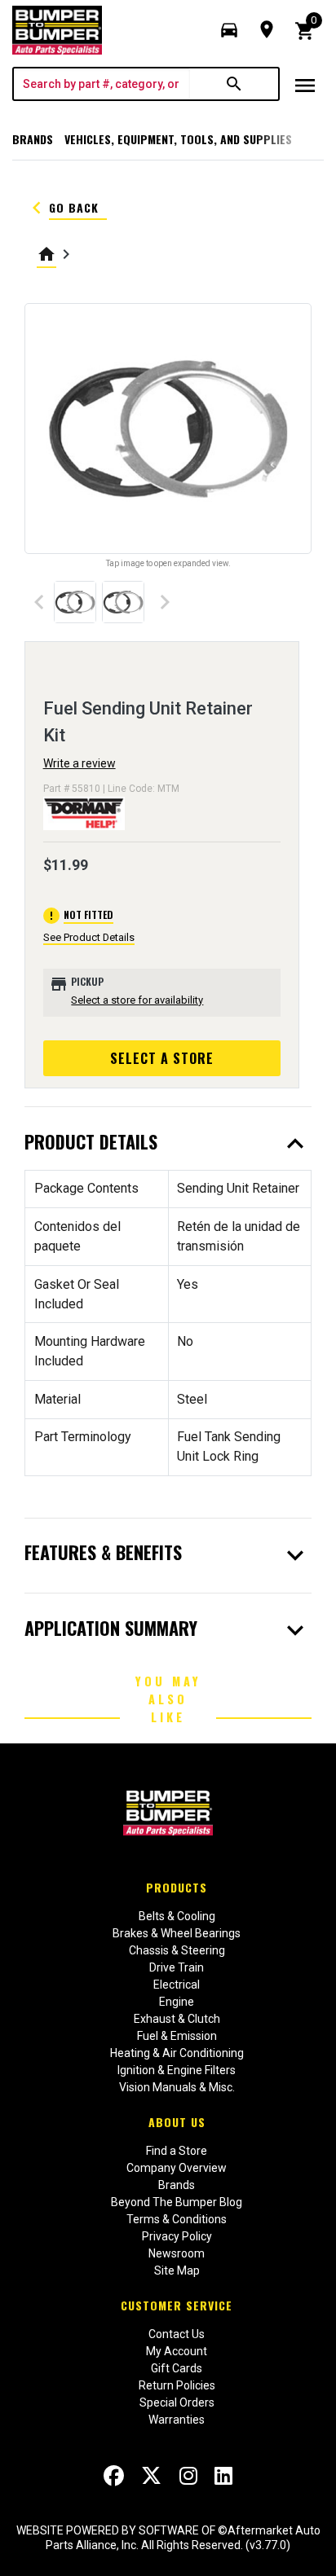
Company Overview (177, 2168)
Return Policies (177, 2385)
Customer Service (177, 2305)
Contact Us (177, 2334)
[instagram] (188, 2476)
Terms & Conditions (177, 2219)
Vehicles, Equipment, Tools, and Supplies (178, 139)
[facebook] (114, 2476)
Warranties (177, 2420)
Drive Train (177, 1967)
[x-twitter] (151, 2476)
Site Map (177, 2270)
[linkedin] (223, 2476)
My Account (177, 2351)
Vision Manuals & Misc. (177, 2087)
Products (177, 1887)
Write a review (80, 763)
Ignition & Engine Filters (177, 2070)
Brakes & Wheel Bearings (177, 1933)
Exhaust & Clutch (177, 2019)
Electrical (177, 1985)
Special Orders (177, 2402)
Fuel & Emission (177, 2036)
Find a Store (177, 2151)
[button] (229, 30)
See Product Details (89, 937)
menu (305, 86)
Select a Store (162, 1058)
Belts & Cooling (177, 1916)
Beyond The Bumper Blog (177, 2202)
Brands (33, 139)
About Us (177, 2122)
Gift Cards (177, 2368)
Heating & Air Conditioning (177, 2053)
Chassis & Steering (177, 1950)
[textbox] (102, 84)
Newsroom (177, 2253)
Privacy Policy (177, 2236)
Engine (177, 2002)
